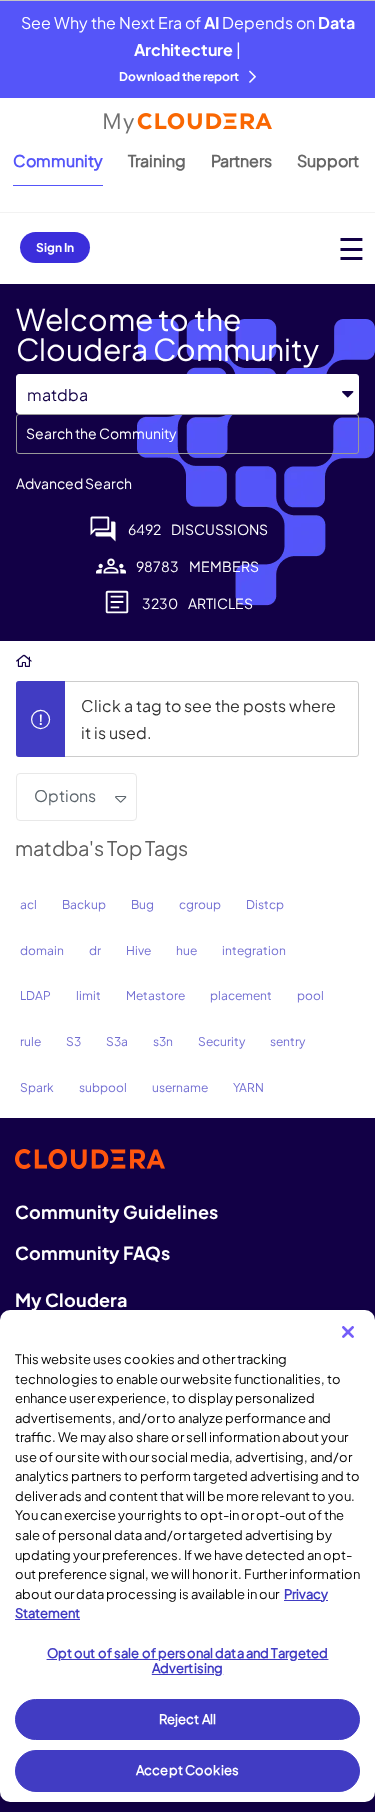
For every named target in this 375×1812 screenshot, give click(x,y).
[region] (187, 1556)
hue (186, 950)
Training (157, 160)
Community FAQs (92, 1252)
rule (30, 1041)
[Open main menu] (351, 248)
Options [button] (65, 795)
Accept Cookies (187, 1770)
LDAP (35, 995)
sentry (287, 1041)
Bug (142, 904)
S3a (117, 1041)
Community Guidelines (116, 1211)
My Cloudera (71, 1299)
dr (95, 950)
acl (28, 904)
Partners (241, 160)
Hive (138, 950)
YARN (248, 1087)
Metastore (155, 995)
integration (254, 950)
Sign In (55, 247)
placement (241, 995)
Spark (37, 1087)
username (180, 1087)
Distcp (265, 904)
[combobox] (187, 434)
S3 (73, 1041)
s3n (163, 1041)
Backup (84, 904)
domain (42, 950)
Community (58, 160)
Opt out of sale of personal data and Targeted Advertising (188, 1661)
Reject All (187, 1719)
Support (328, 160)
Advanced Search (74, 483)
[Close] (348, 1332)
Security (221, 1041)
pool (310, 995)
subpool (103, 1087)
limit (88, 995)
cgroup (200, 904)
